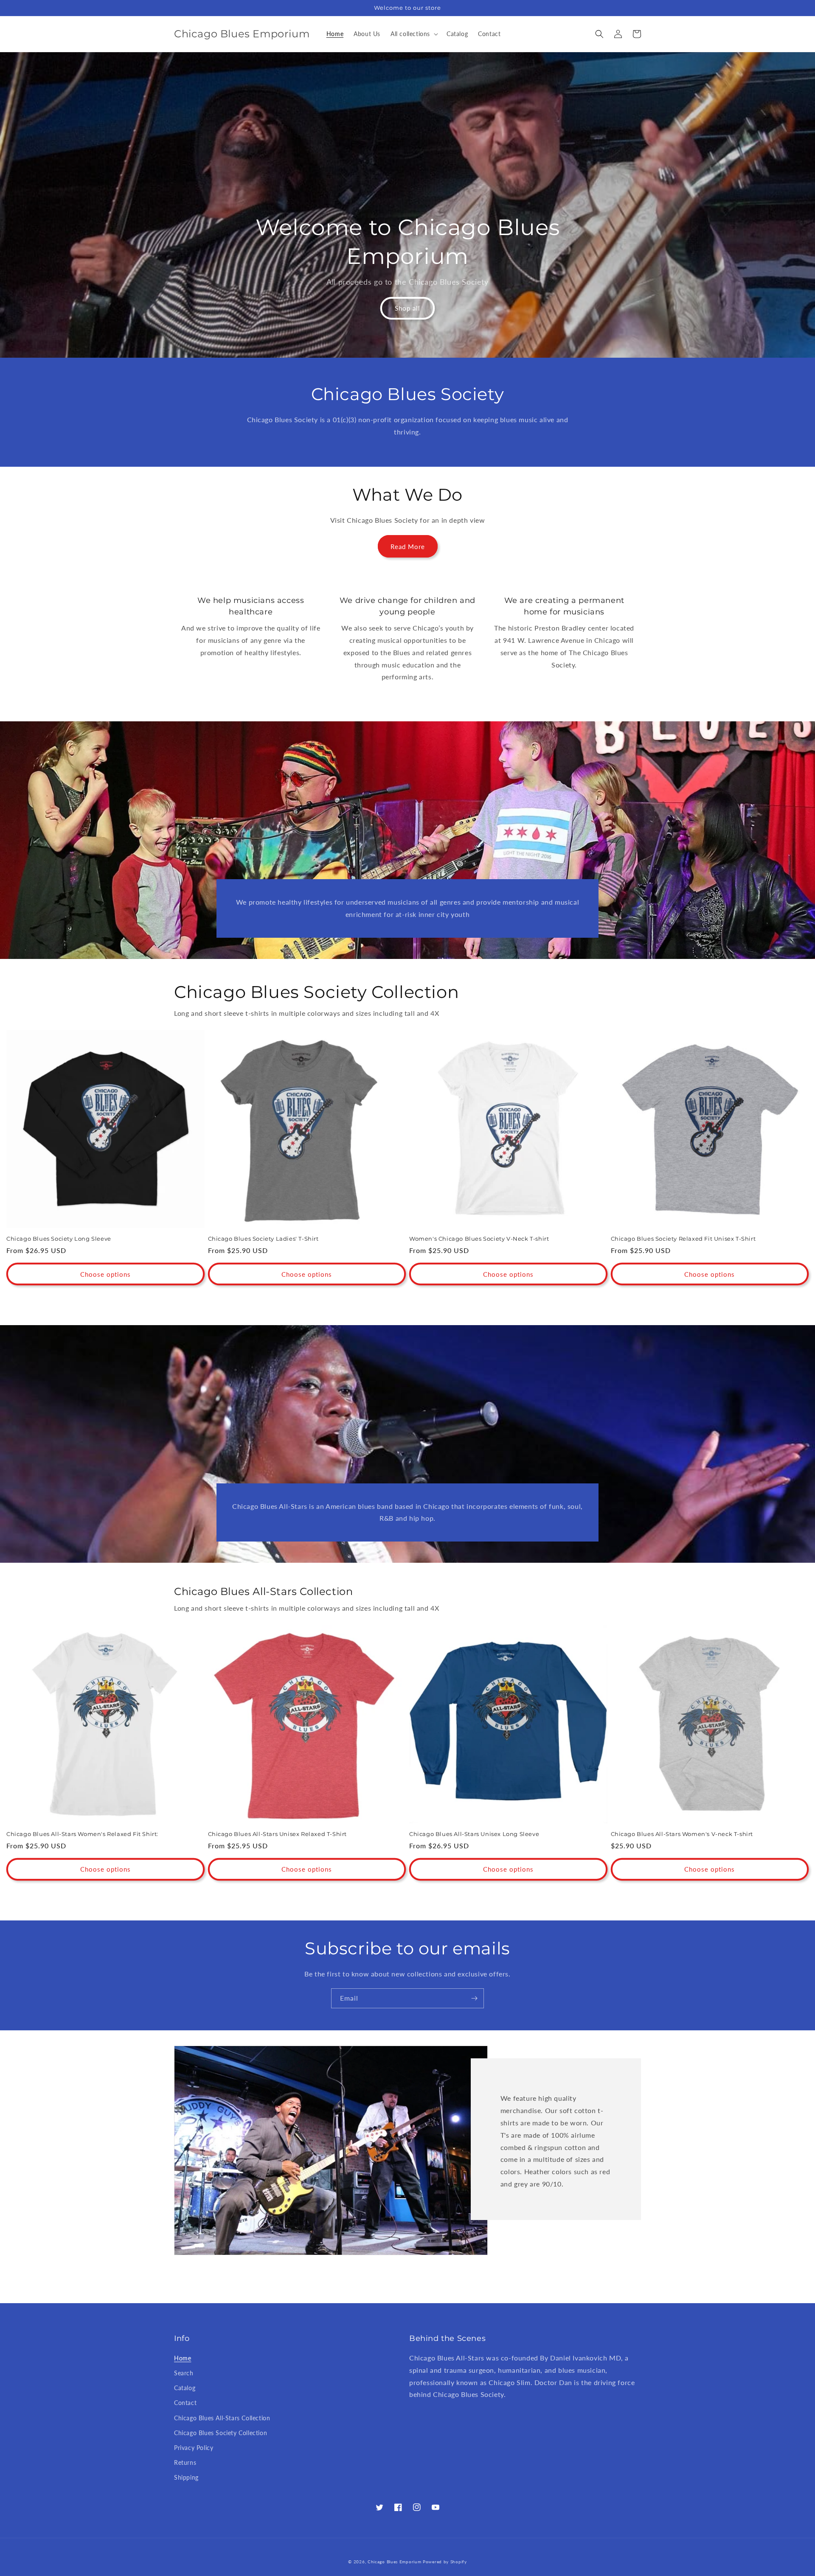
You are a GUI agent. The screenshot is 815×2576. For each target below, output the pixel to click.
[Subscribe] (474, 1998)
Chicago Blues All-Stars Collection (222, 2418)
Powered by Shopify (445, 2562)
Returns (185, 2462)
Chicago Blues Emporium (394, 2562)
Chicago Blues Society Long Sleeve (59, 1239)
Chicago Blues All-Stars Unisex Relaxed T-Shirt (278, 1834)
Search (184, 2373)
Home (183, 2358)
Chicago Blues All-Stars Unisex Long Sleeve (474, 1834)
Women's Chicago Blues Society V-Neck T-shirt (479, 1239)
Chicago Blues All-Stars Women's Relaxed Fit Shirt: (82, 1834)
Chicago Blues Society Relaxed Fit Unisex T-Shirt (683, 1239)
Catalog (185, 2388)
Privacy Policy (194, 2448)
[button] (413, 34)
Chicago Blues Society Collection (221, 2433)
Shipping (186, 2477)
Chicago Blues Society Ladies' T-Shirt (263, 1239)
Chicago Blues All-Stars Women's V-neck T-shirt (682, 1834)
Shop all (407, 308)
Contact (185, 2403)
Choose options (105, 1274)
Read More (408, 547)
